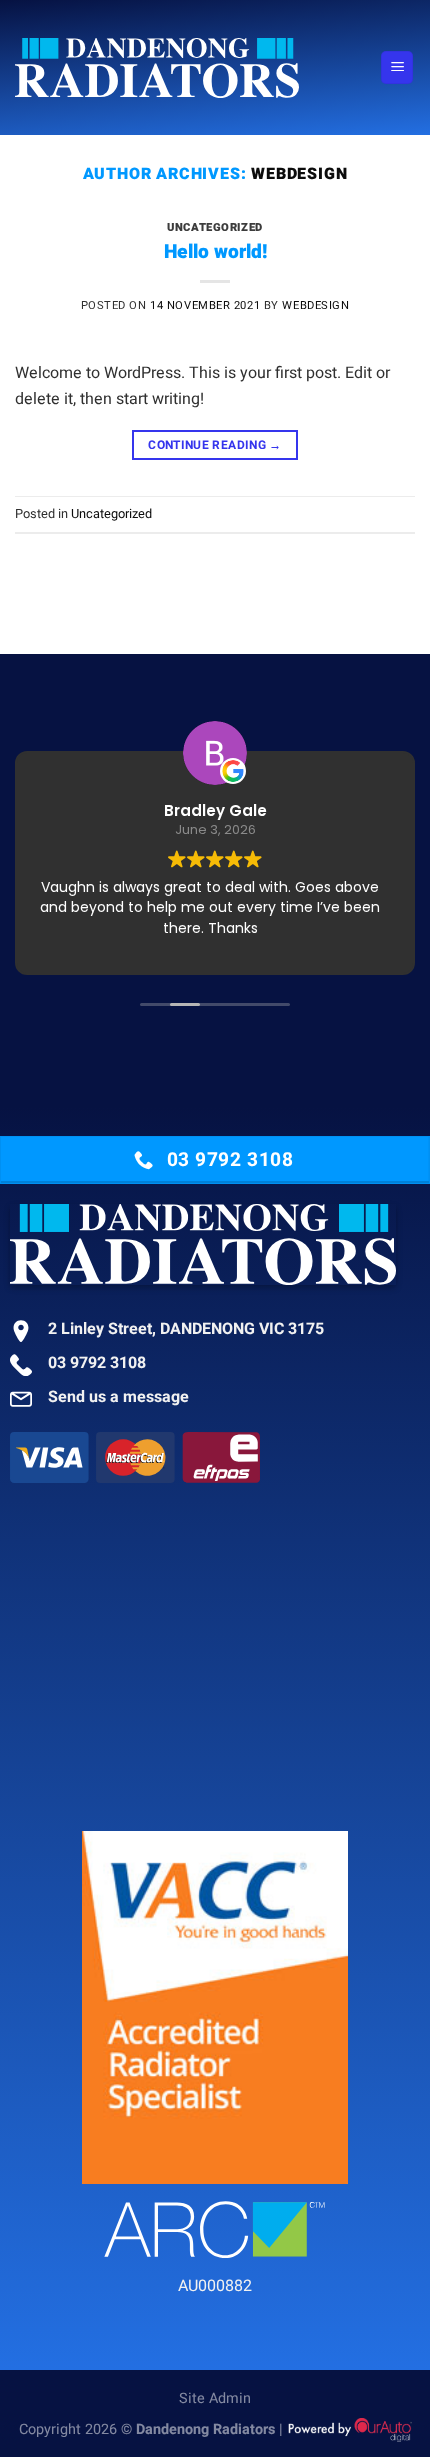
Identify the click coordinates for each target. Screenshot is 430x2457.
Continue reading (215, 445)
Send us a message (118, 1397)
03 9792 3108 (97, 1363)
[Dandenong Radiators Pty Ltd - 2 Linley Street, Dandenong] (190, 68)
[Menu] (397, 67)
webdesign (299, 174)
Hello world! (215, 252)
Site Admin (215, 2398)
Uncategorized (214, 227)
